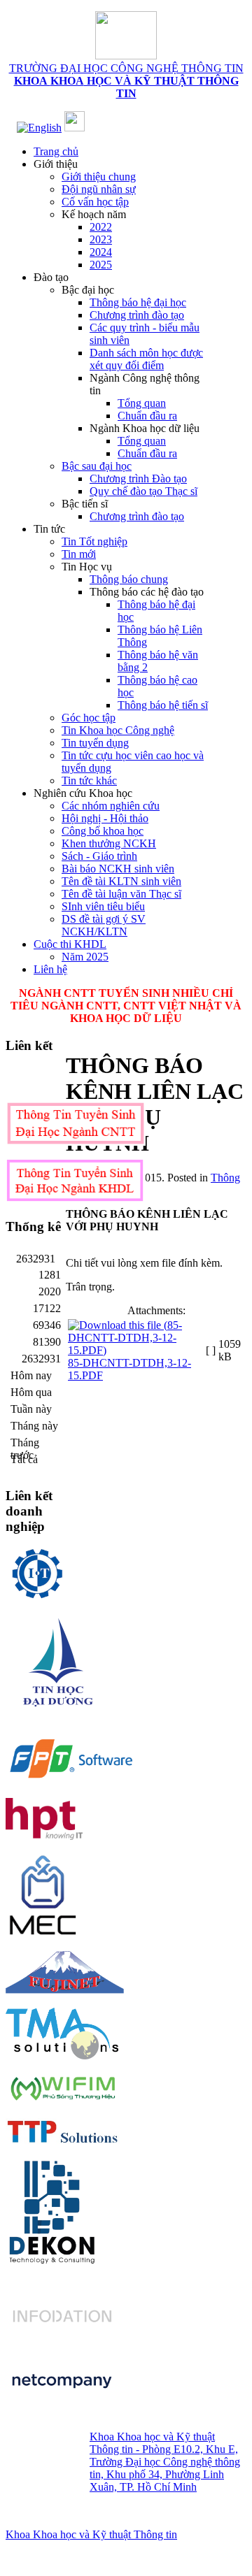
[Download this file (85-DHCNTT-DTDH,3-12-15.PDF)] (135, 1350)
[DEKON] (51, 2211)
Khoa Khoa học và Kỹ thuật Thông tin (91, 2534)
